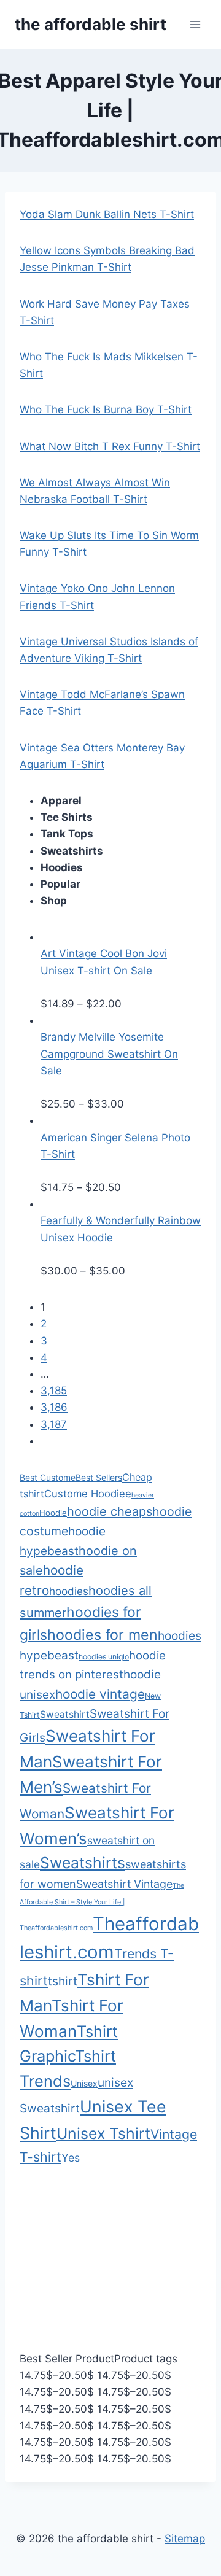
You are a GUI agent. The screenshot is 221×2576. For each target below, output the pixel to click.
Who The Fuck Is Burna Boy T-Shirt (106, 409)
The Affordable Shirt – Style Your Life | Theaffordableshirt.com (102, 1907)
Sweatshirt (65, 1714)
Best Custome (48, 1477)
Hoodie (53, 1513)
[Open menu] (195, 24)
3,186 (54, 1407)
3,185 (54, 1391)
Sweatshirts (83, 1863)
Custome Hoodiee (88, 1494)
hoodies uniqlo (104, 1657)
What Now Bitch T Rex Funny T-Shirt (110, 446)
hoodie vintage (100, 1694)
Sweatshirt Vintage (124, 1884)
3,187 (54, 1424)
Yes (71, 2158)
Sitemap (185, 2539)
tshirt (63, 1981)
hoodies (69, 1591)
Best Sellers (99, 1477)
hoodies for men (103, 1635)
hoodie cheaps (110, 1511)
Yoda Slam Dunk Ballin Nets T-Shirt (107, 214)
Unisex (84, 2083)
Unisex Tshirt (103, 2133)
